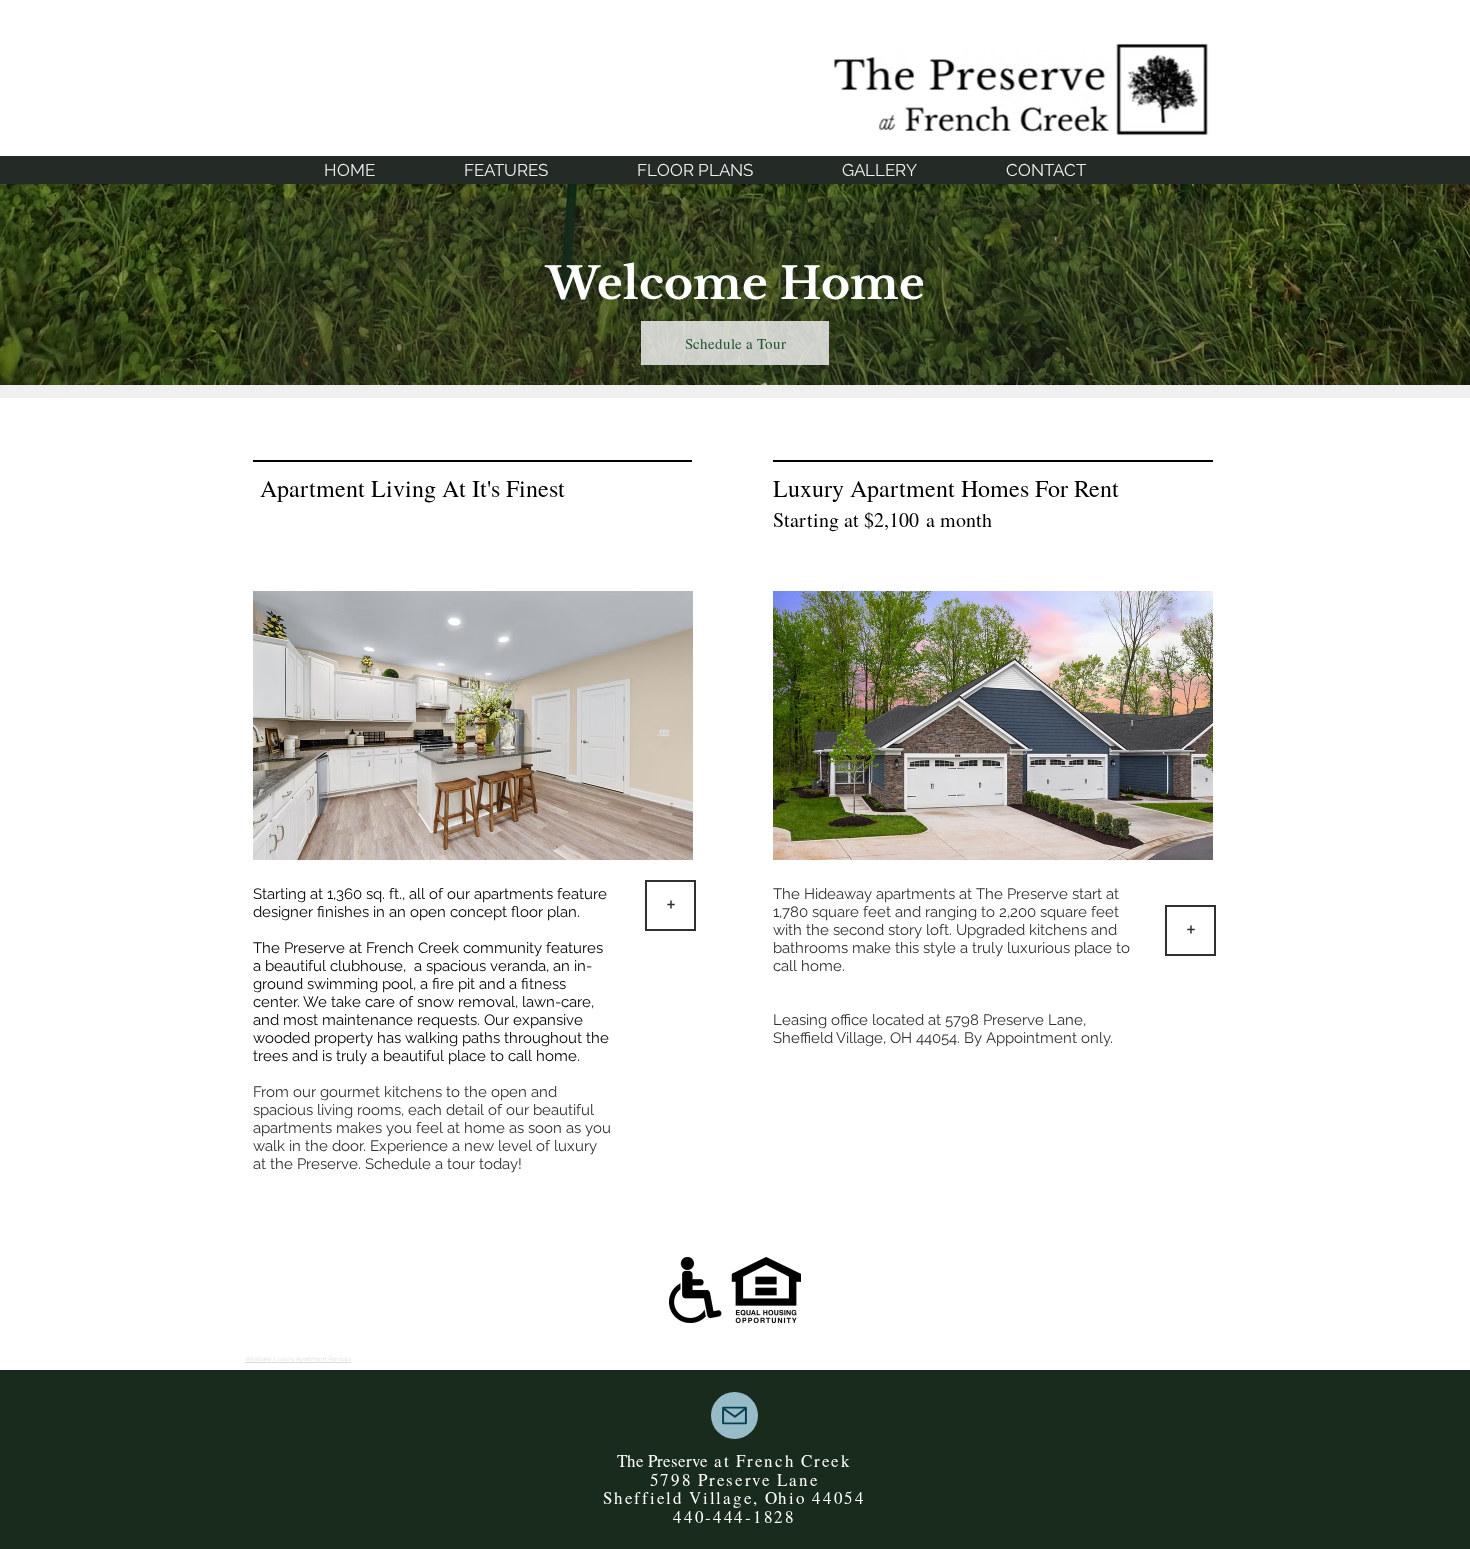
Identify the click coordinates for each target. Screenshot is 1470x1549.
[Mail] (734, 1415)
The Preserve (665, 1460)
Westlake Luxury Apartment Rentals (298, 1358)
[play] (1171, 842)
